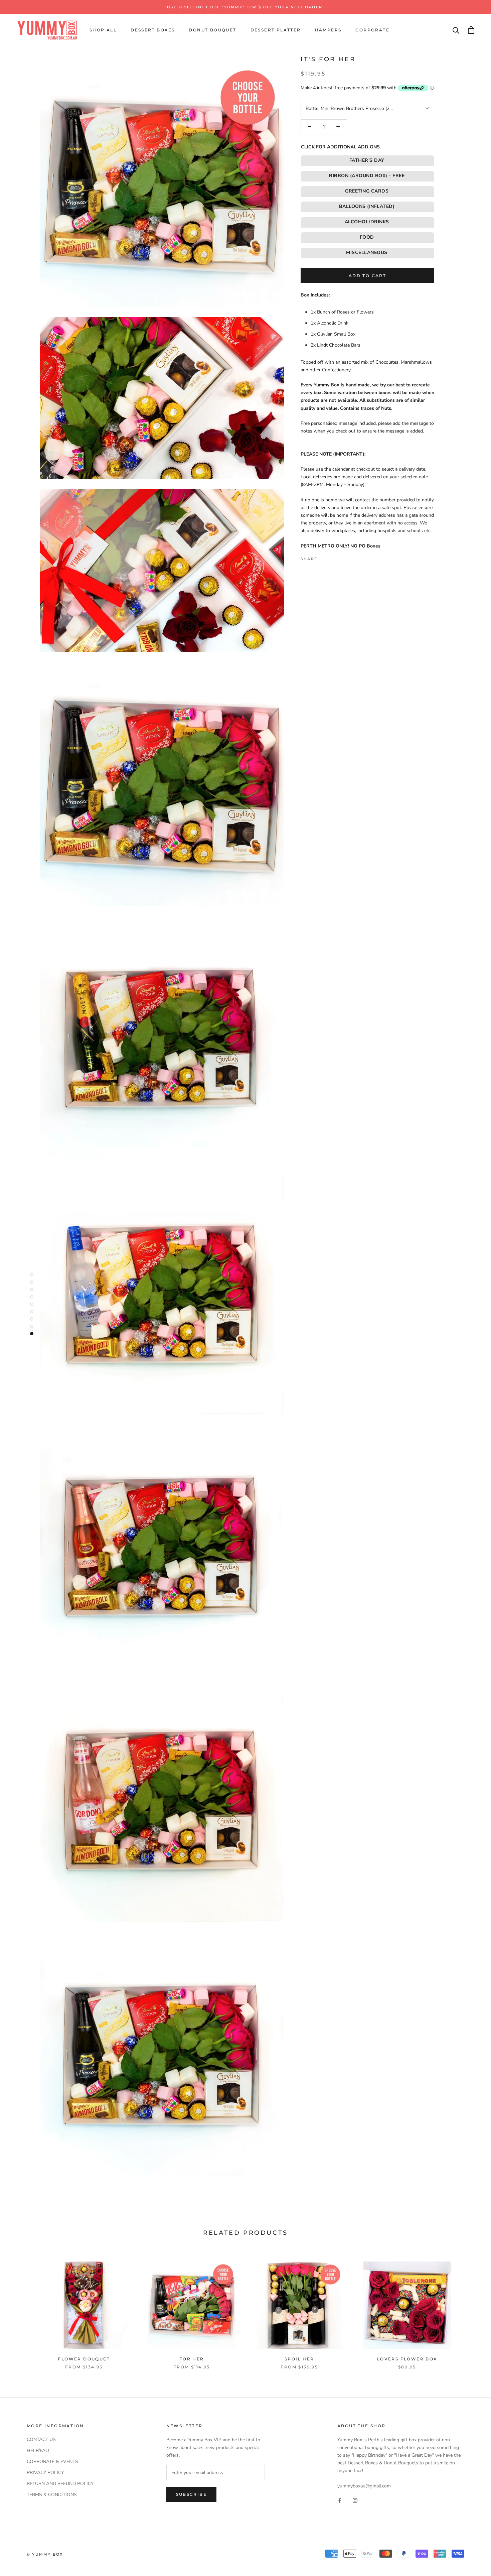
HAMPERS (328, 30)
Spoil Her (299, 2359)
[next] (470, 2308)
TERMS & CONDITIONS (52, 2495)
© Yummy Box (45, 2554)
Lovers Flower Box (407, 2359)
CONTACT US (41, 2439)
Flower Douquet (84, 2359)
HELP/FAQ (38, 2450)
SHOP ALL (103, 30)
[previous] (21, 2308)
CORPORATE (372, 30)
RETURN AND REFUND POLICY (60, 2484)
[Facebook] (324, 557)
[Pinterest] (341, 557)
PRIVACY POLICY (45, 2473)
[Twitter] (332, 557)
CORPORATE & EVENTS (52, 2462)
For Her (192, 2359)
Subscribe (192, 2494)
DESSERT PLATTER (276, 30)
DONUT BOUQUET (212, 30)
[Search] (456, 30)
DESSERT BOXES (153, 30)
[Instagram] (355, 2500)
